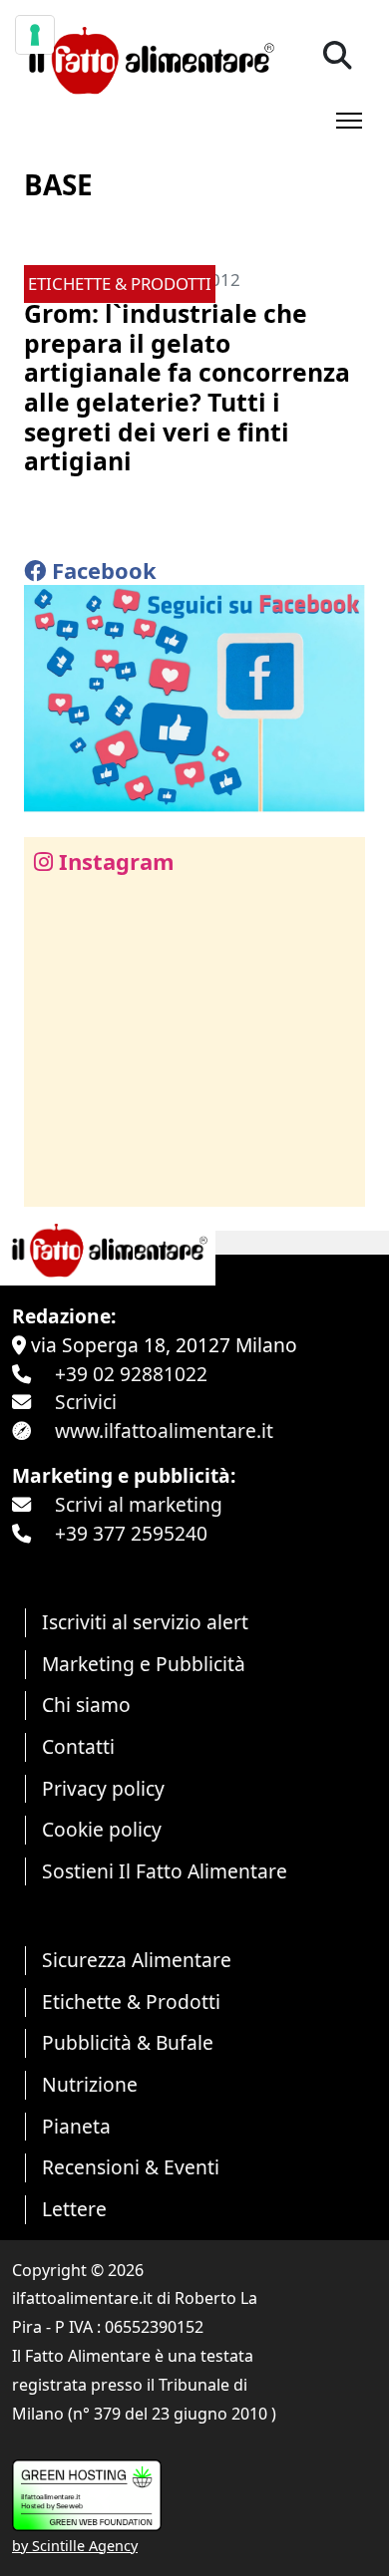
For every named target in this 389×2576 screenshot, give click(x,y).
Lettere (74, 2209)
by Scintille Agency (75, 2546)
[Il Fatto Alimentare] (149, 58)
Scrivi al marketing (139, 1504)
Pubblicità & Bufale (128, 2042)
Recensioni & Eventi (131, 2167)
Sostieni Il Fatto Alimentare (165, 1871)
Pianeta (76, 2126)
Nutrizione (90, 2084)
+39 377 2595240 (131, 1533)
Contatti (78, 1746)
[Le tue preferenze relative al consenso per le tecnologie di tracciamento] (35, 35)
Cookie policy (102, 1829)
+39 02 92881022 (131, 1374)
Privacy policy (103, 1788)
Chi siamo (86, 1705)
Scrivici (86, 1402)
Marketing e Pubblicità (144, 1664)
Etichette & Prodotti (131, 2002)
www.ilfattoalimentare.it (164, 1431)
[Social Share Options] (53, 1180)
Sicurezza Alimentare (137, 1960)
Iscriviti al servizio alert (145, 1622)
